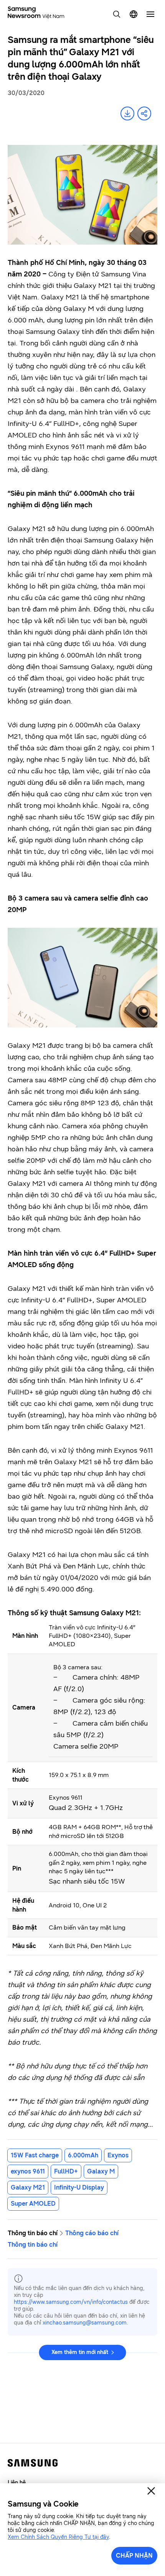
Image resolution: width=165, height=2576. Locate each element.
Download (127, 113)
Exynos (118, 2155)
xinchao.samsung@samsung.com (85, 2323)
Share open (144, 113)
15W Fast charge (35, 2155)
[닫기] (151, 2491)
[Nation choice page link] (134, 14)
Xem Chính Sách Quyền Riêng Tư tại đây (58, 2537)
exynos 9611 (28, 2171)
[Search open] (117, 14)
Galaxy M (101, 2171)
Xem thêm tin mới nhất (80, 2352)
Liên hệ (17, 2483)
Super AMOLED (33, 2204)
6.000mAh (83, 2155)
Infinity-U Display (79, 2187)
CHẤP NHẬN (134, 2555)
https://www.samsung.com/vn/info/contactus (71, 2302)
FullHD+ (66, 2171)
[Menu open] (150, 14)
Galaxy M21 (28, 2187)
